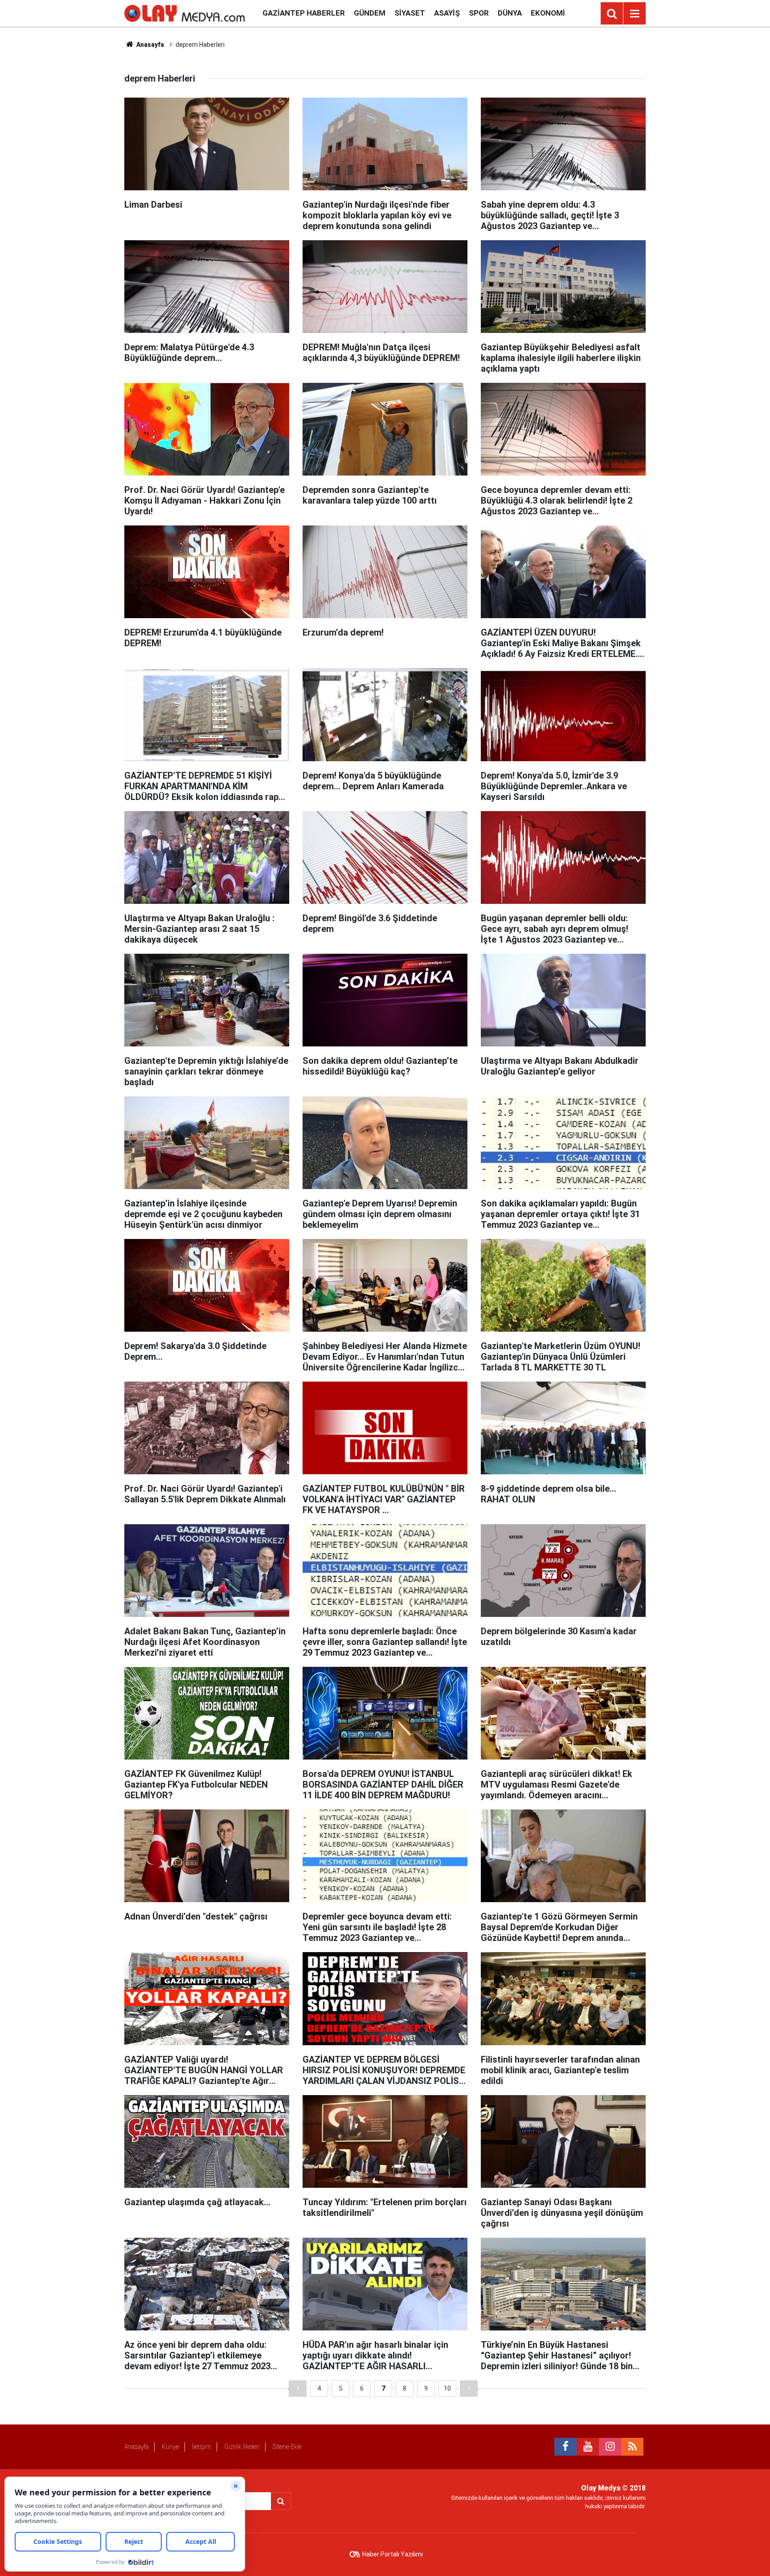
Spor (479, 13)
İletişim (202, 2447)
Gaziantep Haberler (304, 13)
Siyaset (410, 13)
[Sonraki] (469, 2389)
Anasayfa (149, 45)
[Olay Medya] (184, 13)
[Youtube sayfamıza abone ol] (588, 2447)
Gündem (370, 13)
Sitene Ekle (287, 2447)
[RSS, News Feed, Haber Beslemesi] (632, 2447)
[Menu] (635, 14)
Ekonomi (548, 13)
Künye (170, 2447)
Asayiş (447, 13)
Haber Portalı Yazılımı (393, 2554)
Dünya (510, 13)
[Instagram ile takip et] (610, 2447)
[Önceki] (298, 2389)
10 (447, 2388)
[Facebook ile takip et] (565, 2447)
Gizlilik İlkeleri (242, 2447)
